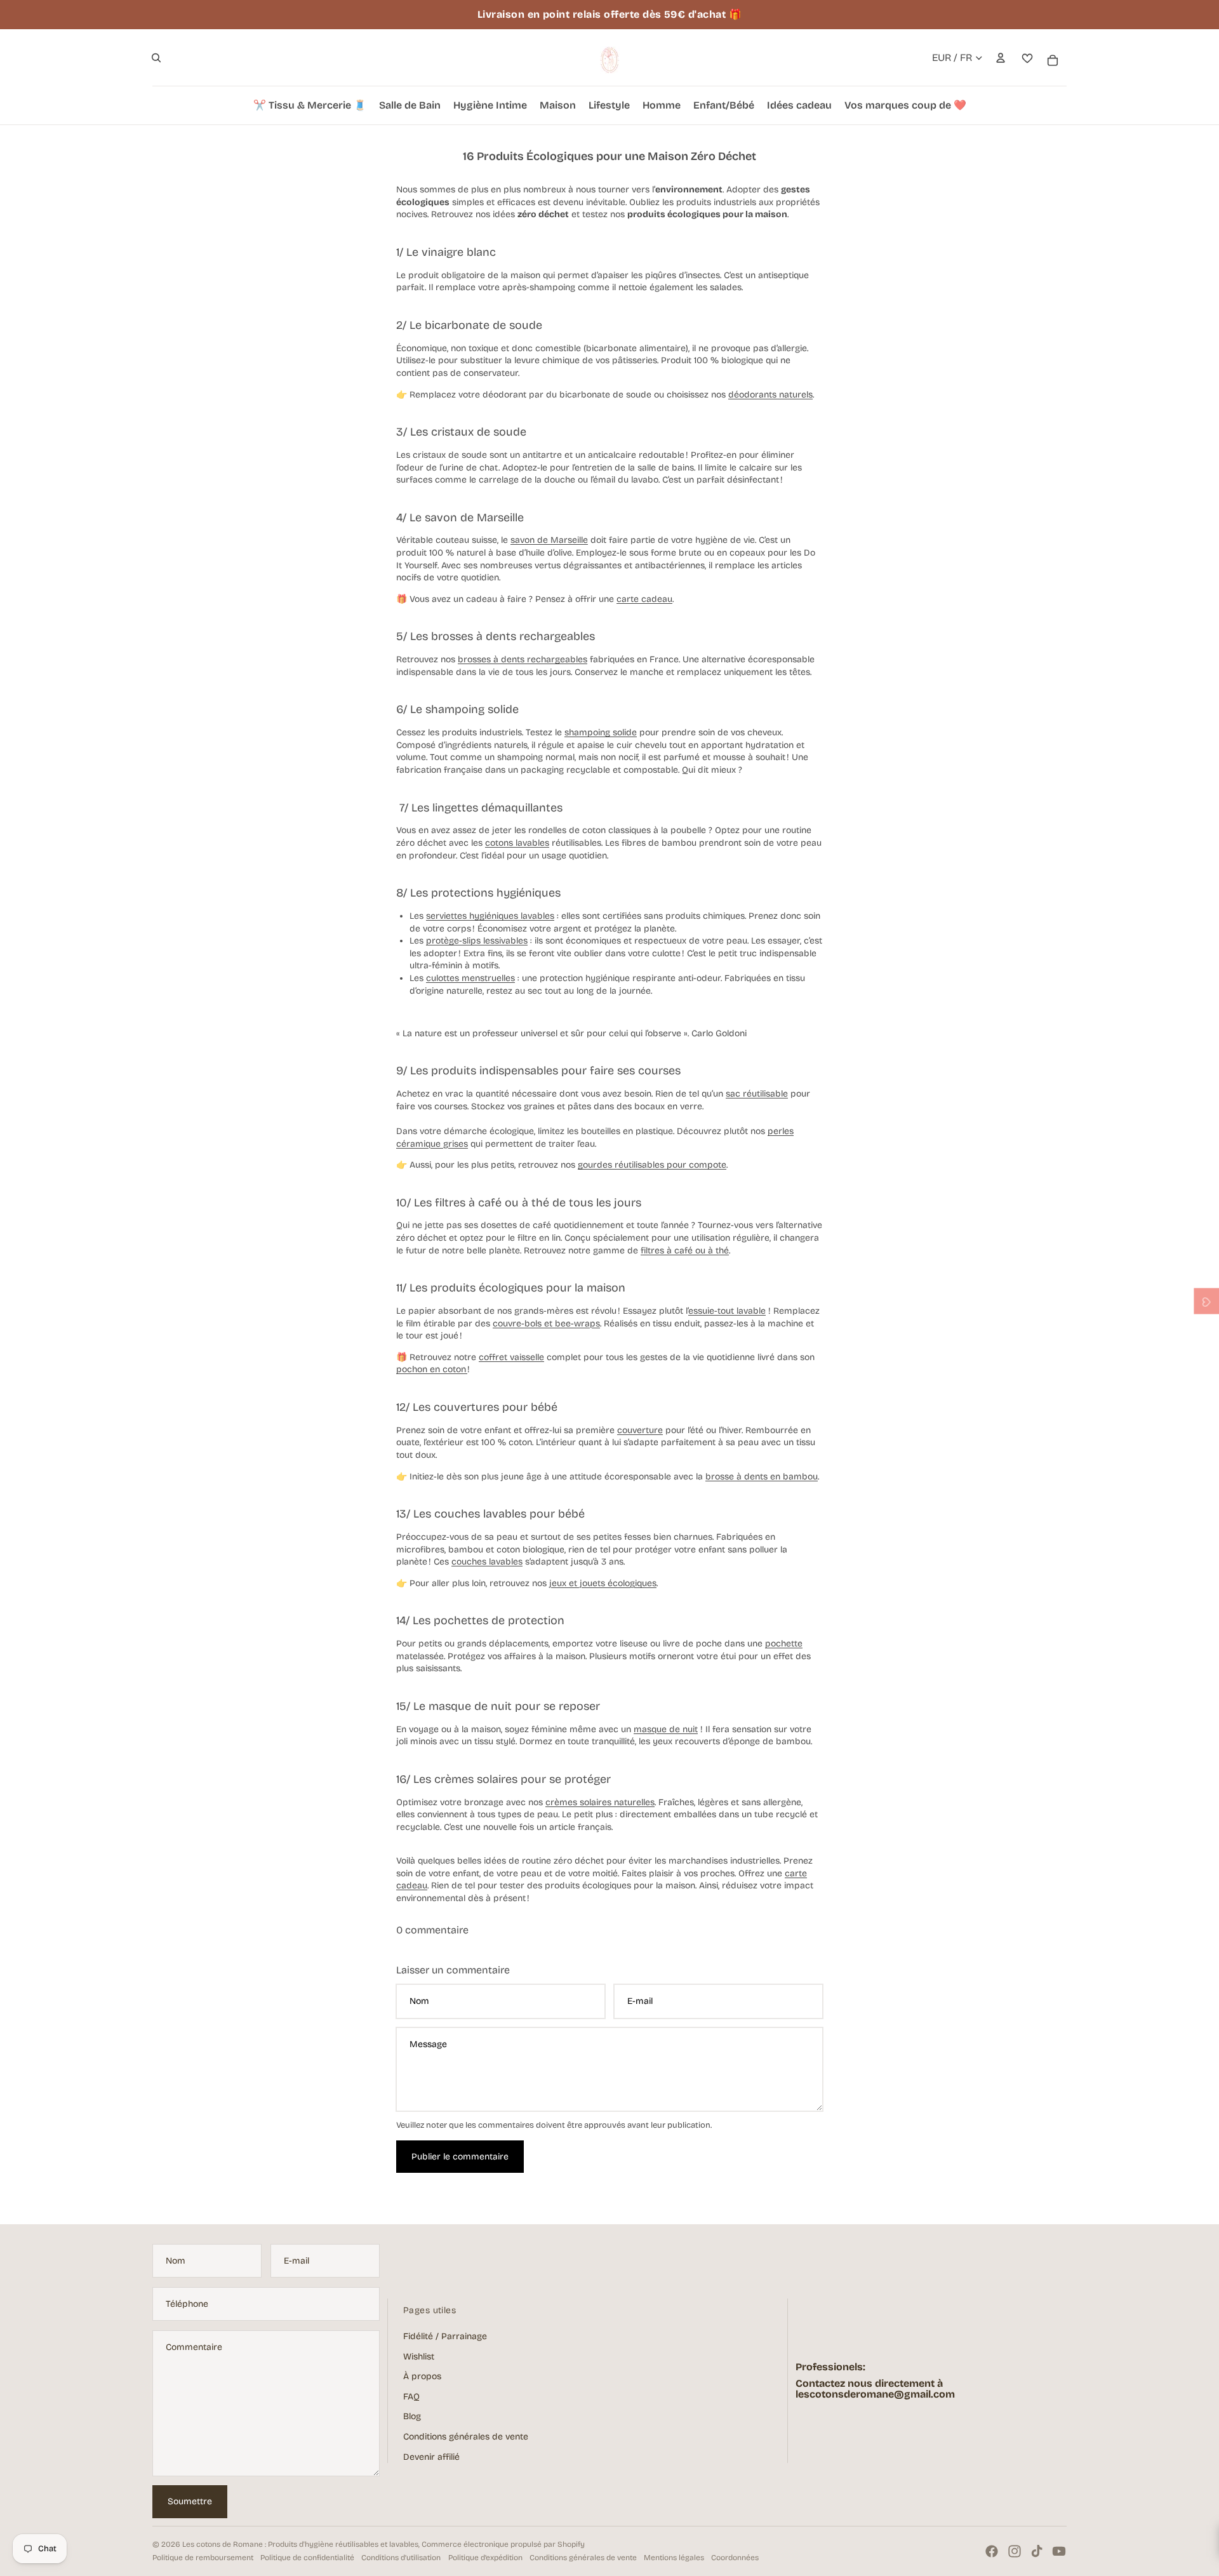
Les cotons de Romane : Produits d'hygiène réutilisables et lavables (300, 2544)
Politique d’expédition (485, 2558)
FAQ (411, 2397)
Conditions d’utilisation (401, 2558)
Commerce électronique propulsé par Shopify (503, 2544)
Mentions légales (674, 2558)
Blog (412, 2416)
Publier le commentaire (460, 2157)
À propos (422, 2376)
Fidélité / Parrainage (445, 2336)
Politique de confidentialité (307, 2558)
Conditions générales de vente (466, 2437)
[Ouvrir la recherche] (156, 58)
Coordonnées (735, 2558)
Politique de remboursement (203, 2558)
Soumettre (190, 2501)
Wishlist (419, 2357)
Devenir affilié (431, 2457)
